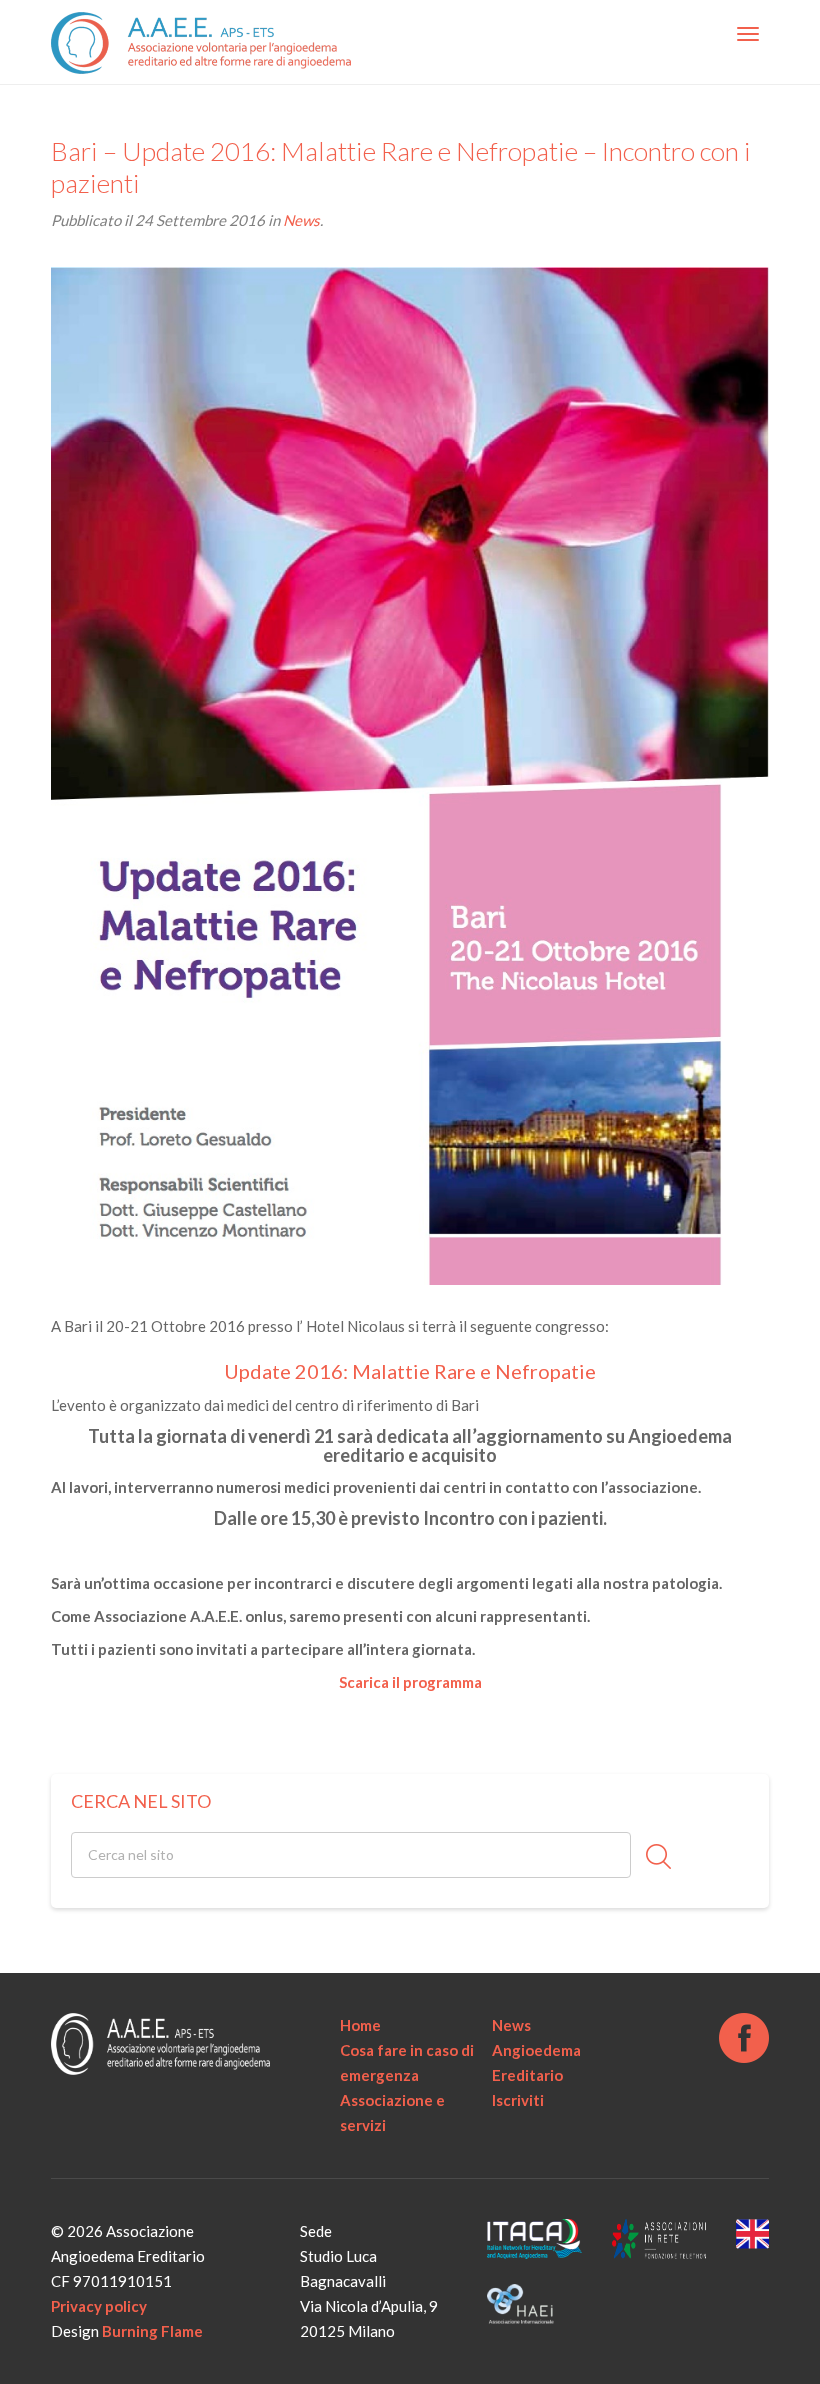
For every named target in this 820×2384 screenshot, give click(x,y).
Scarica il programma (410, 1682)
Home (360, 2025)
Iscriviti (518, 2100)
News (301, 220)
